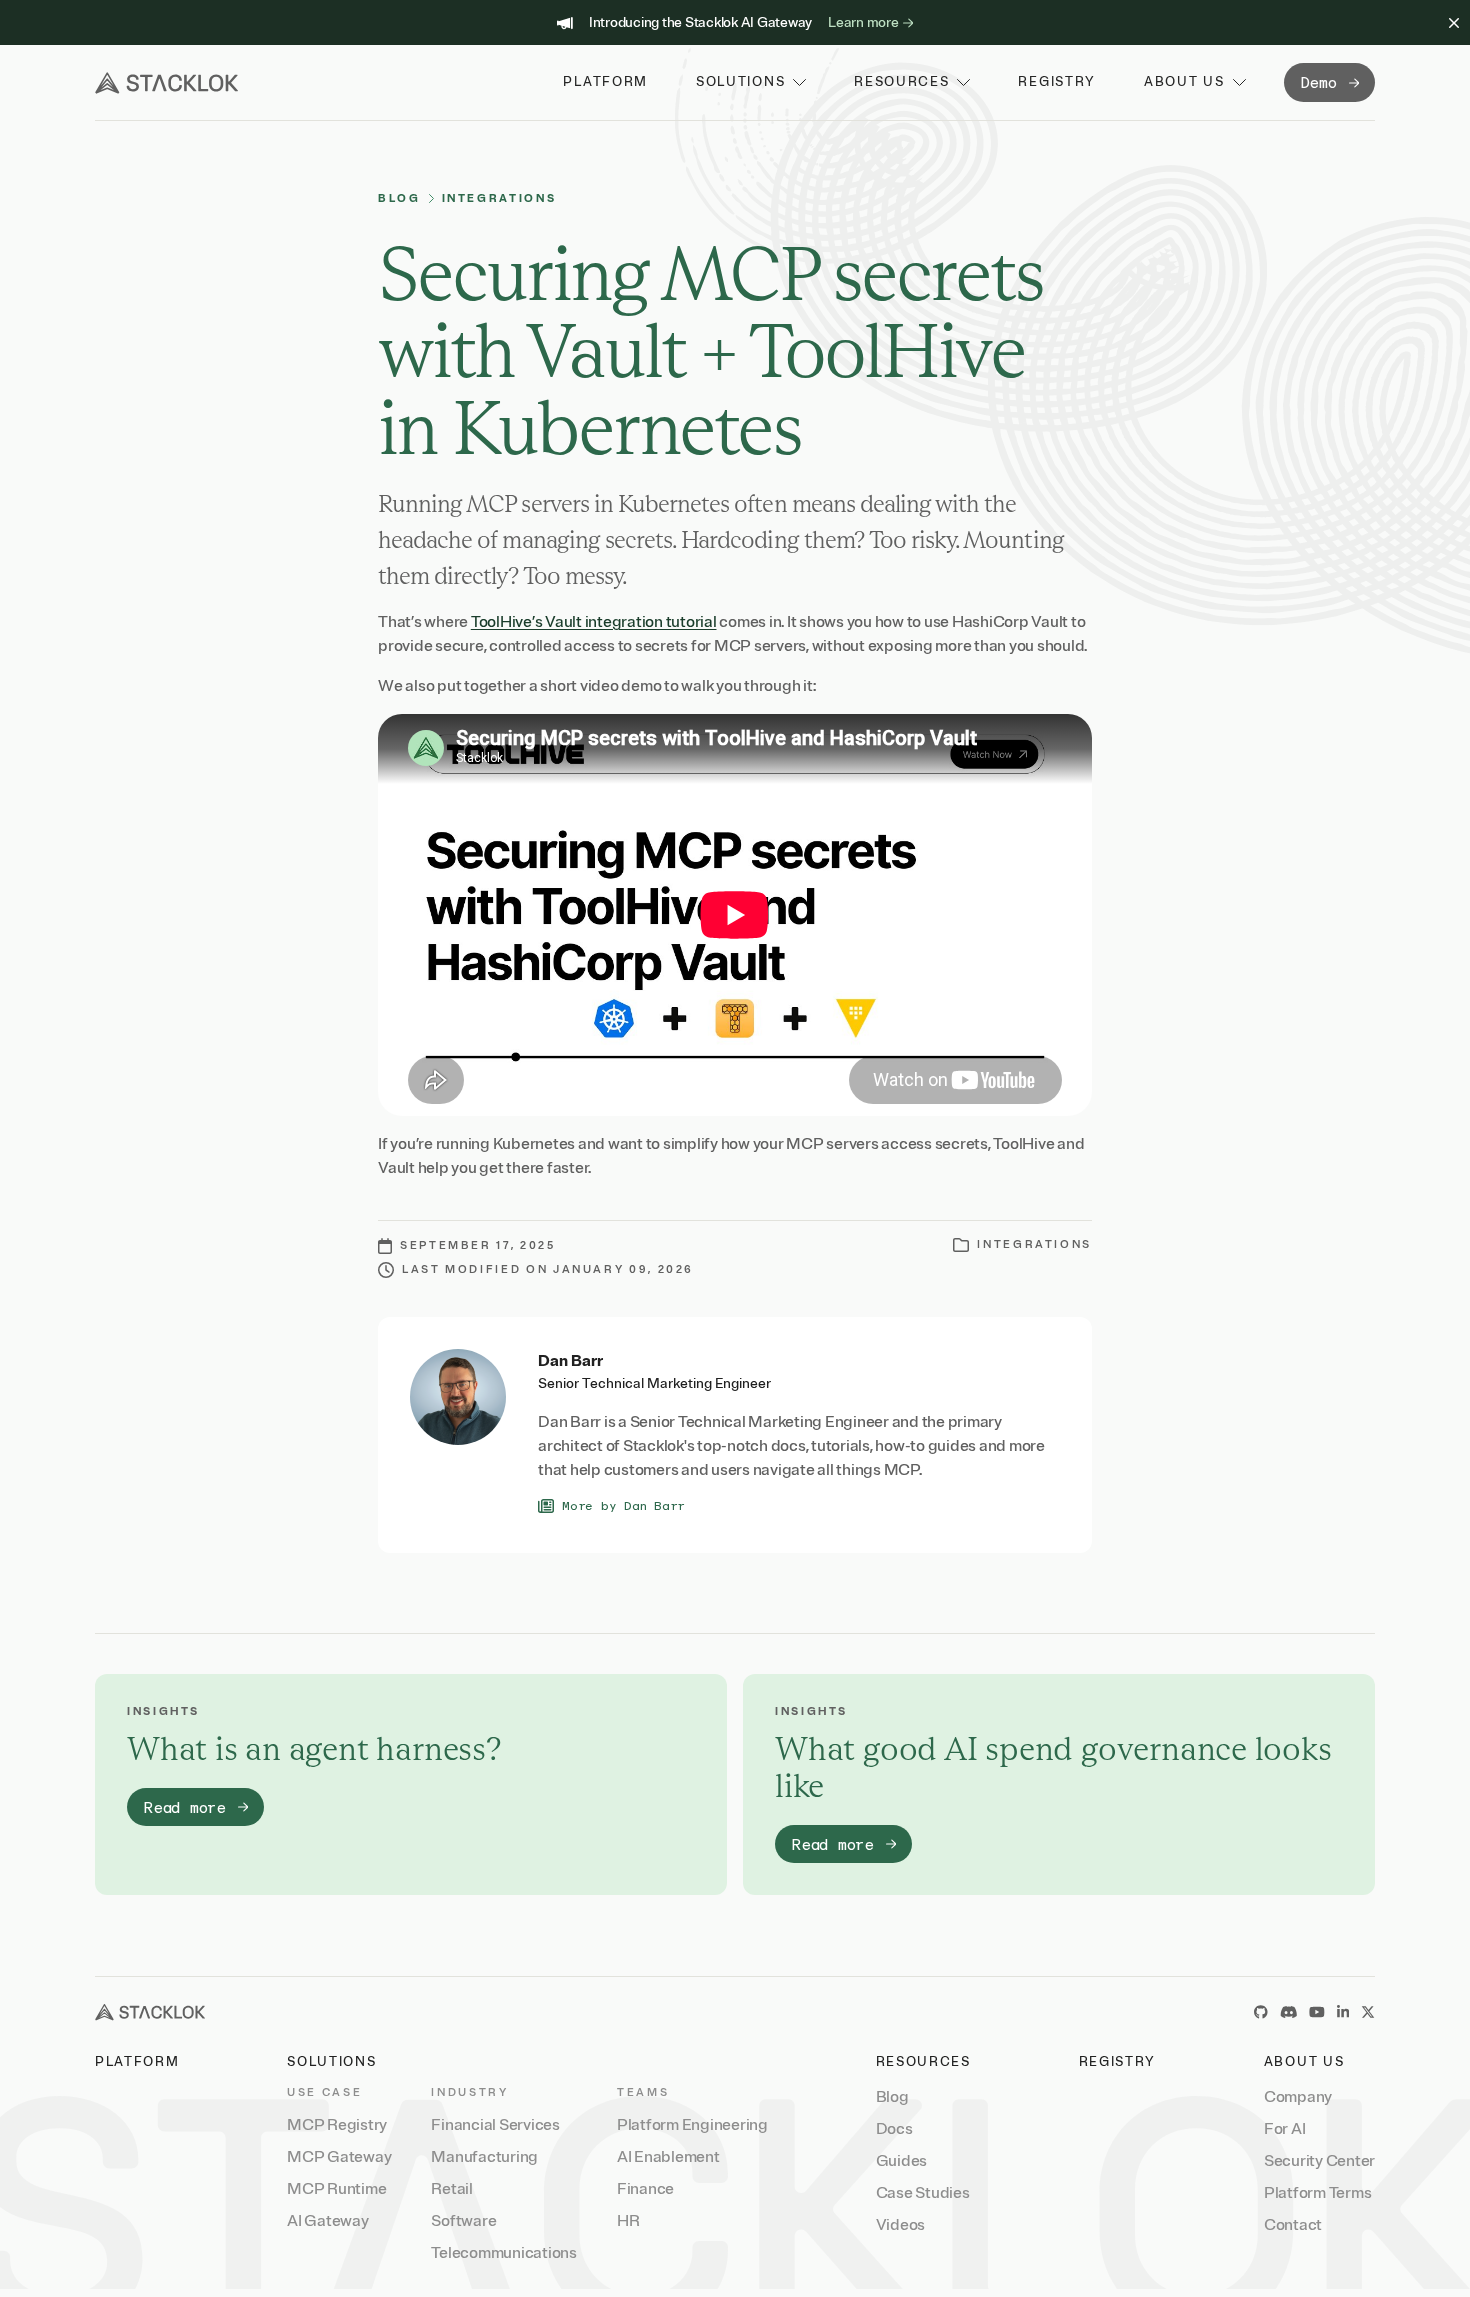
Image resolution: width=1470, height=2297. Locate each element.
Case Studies (923, 2193)
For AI (1285, 2129)
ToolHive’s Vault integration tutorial (594, 622)
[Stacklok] (166, 83)
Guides (902, 2161)
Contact (1293, 2225)
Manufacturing (484, 2157)
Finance (645, 2189)
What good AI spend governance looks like (1053, 1767)
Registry (1118, 2062)
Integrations (499, 198)
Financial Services (495, 2125)
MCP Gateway (339, 2157)
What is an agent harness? (314, 1748)
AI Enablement (668, 2157)
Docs (894, 2129)
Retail (452, 2189)
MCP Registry (337, 2125)
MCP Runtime (336, 2189)
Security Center (1319, 2161)
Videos (901, 2225)
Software (463, 2221)
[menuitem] (339, 2125)
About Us (1304, 2062)
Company (1298, 2097)
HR (628, 2221)
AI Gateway (328, 2221)
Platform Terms (1318, 2193)
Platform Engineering (692, 2125)
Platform (137, 2062)
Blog (399, 198)
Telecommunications (504, 2253)
